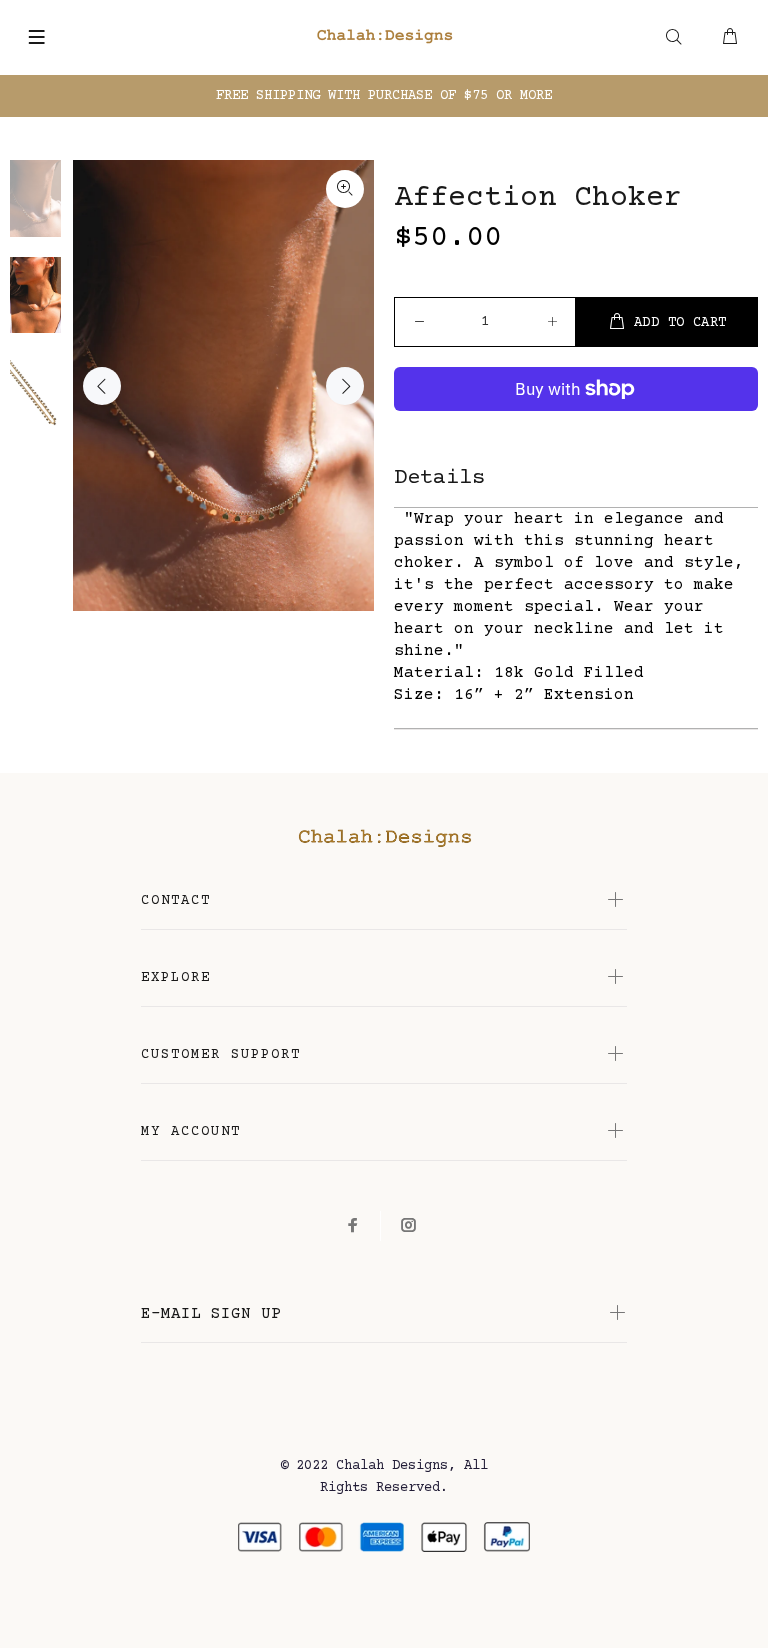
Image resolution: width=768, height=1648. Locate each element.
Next (345, 386)
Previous (102, 386)
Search (674, 49)
